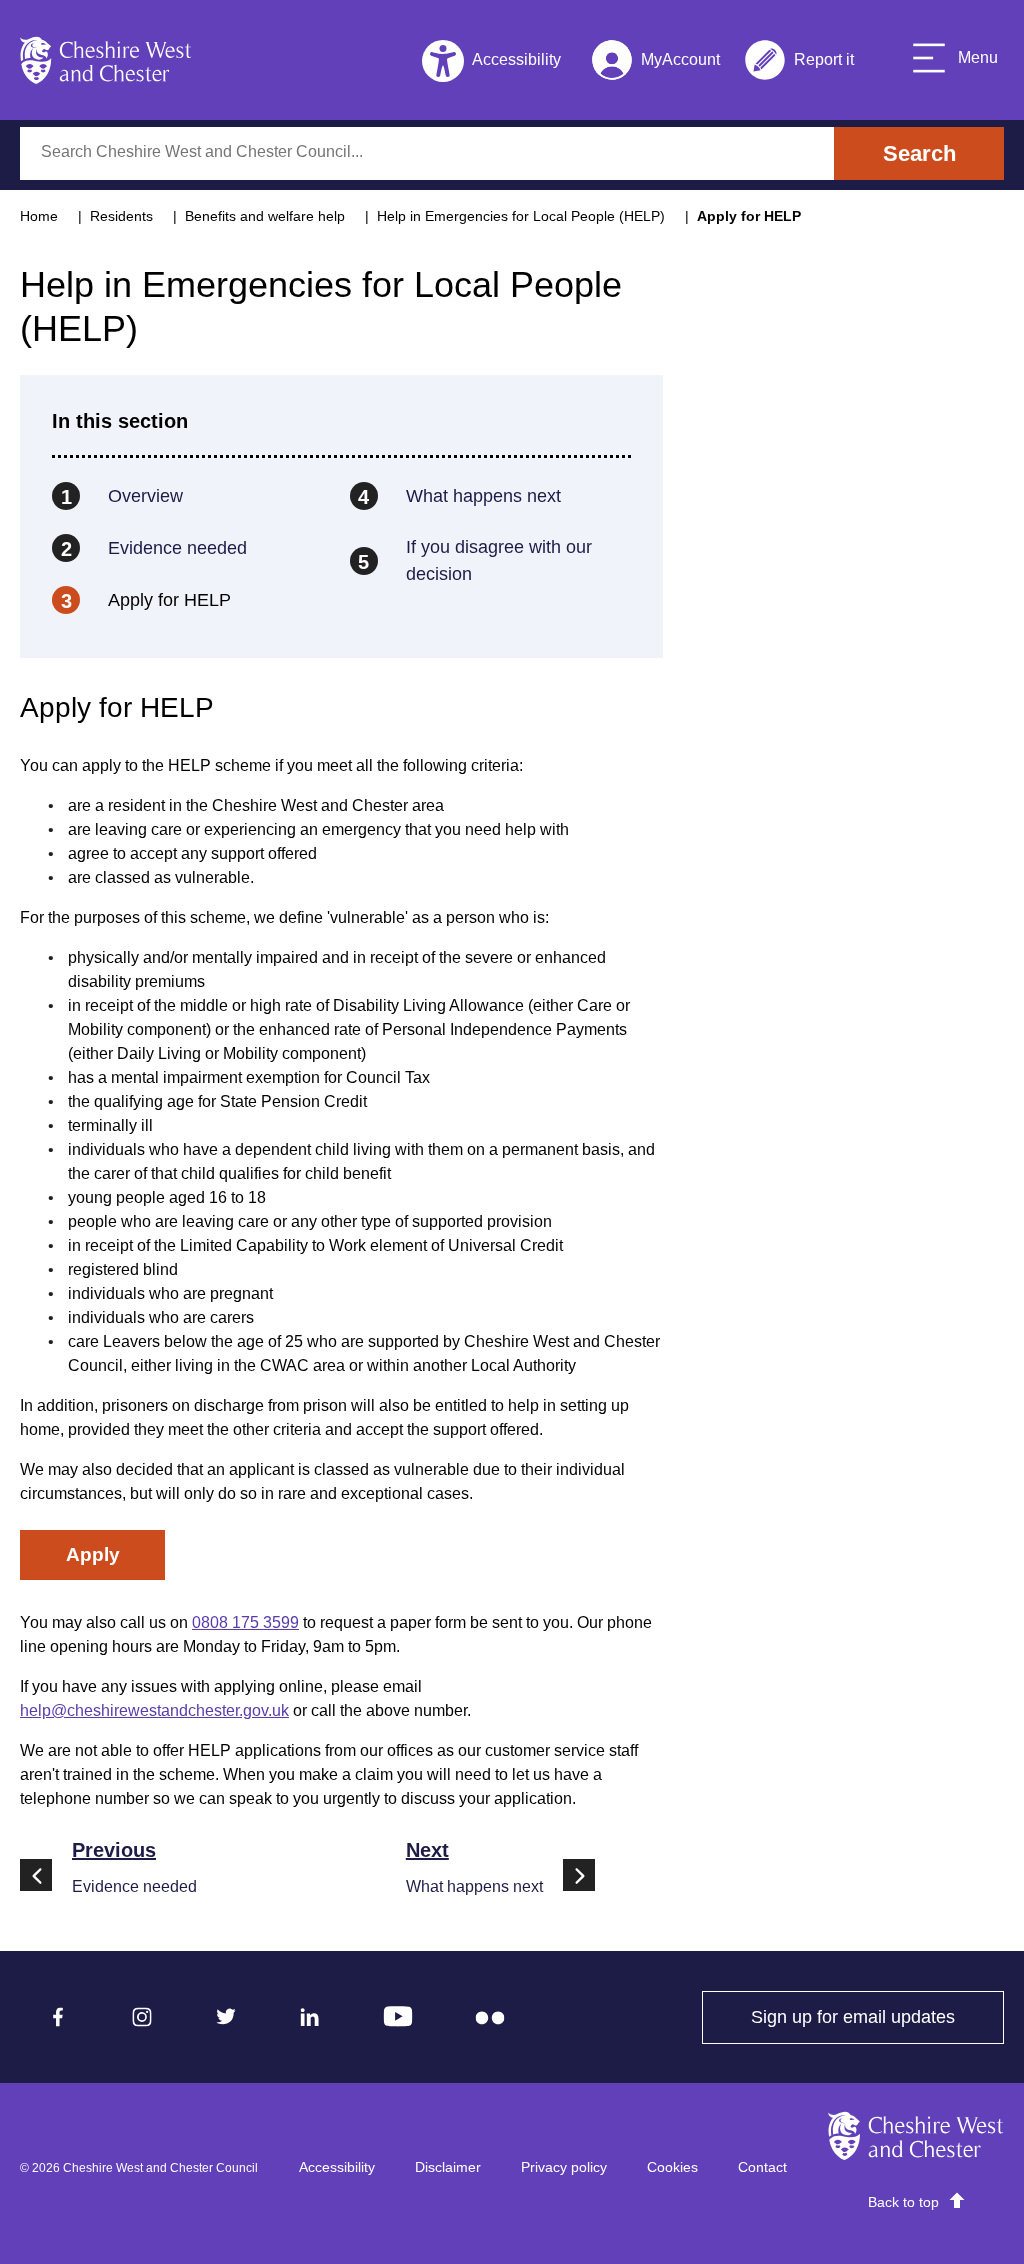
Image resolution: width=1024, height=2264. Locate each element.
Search (919, 153)
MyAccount (655, 63)
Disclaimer (448, 2167)
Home (39, 216)
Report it (799, 63)
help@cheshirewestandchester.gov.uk (154, 1710)
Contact (762, 2167)
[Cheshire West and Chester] (106, 60)
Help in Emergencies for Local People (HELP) (521, 216)
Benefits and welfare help (265, 216)
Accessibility (337, 2167)
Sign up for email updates (877, 2017)
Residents (121, 216)
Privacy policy (564, 2167)
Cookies (672, 2167)
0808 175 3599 (245, 1622)
